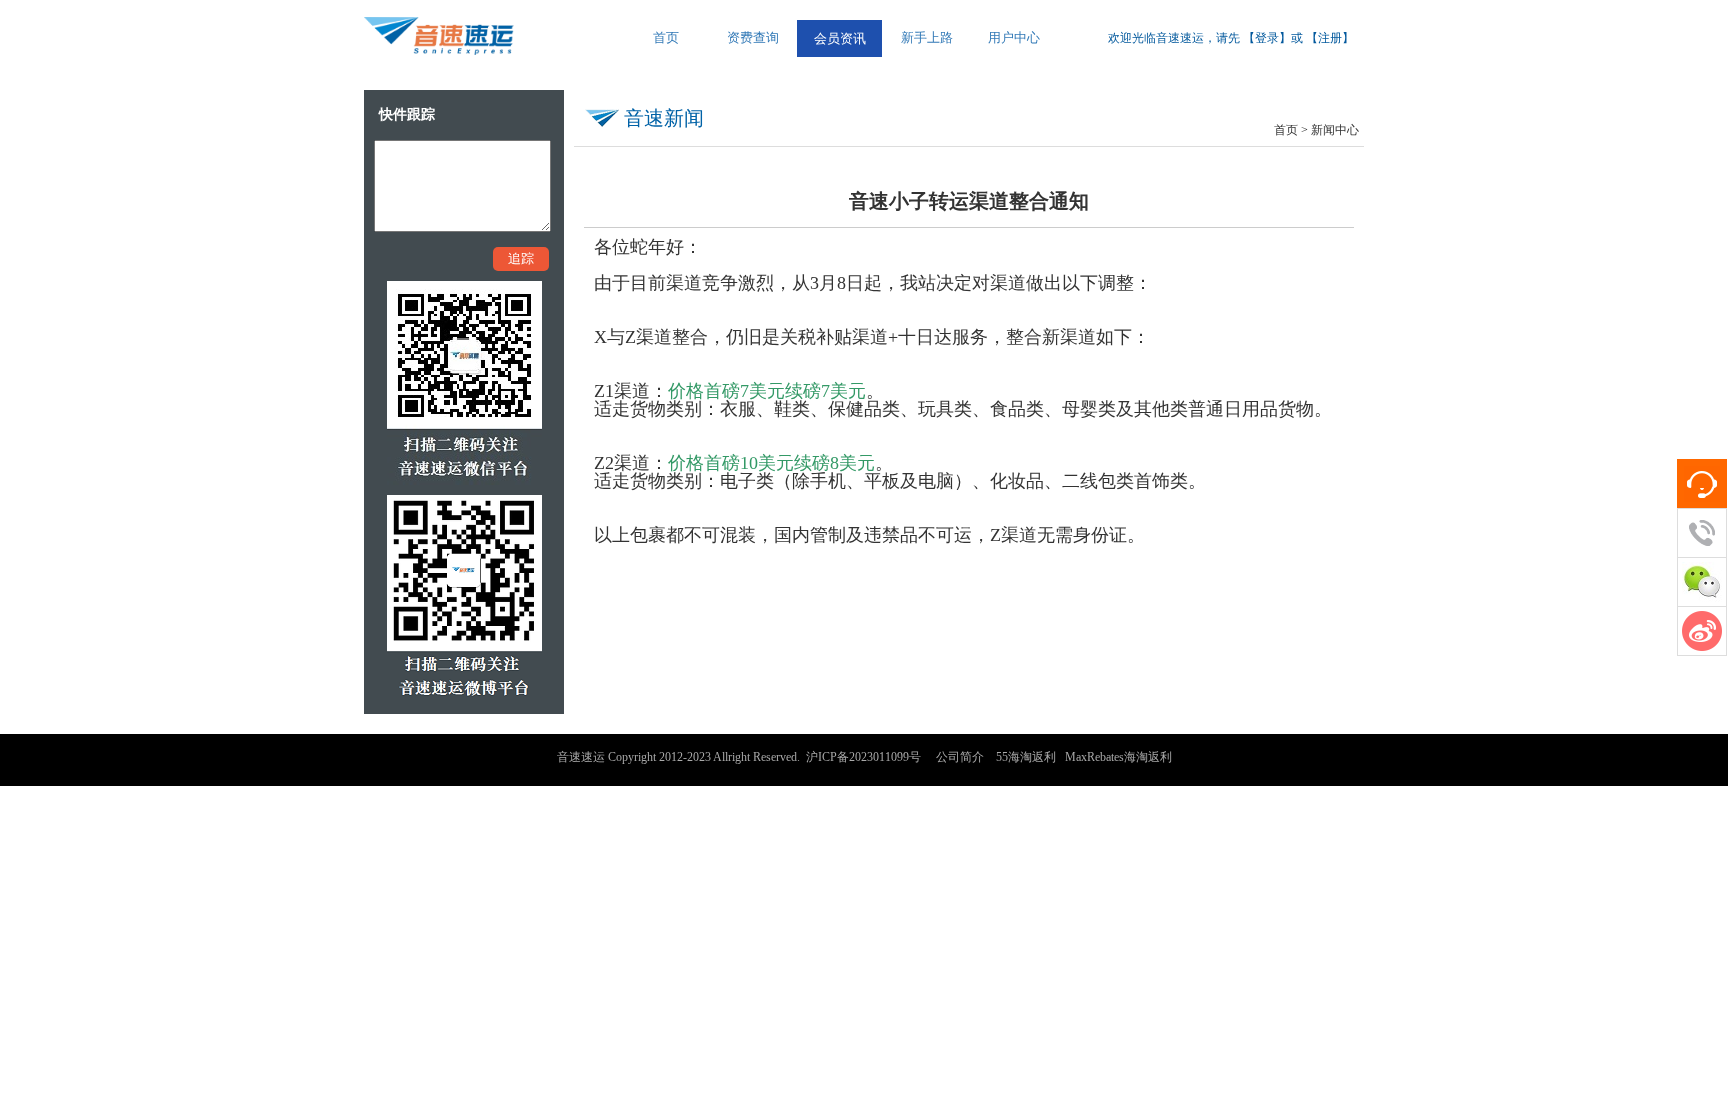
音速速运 (581, 757)
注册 (1330, 38)
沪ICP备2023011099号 (863, 757)
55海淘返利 (1026, 757)
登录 (1267, 38)
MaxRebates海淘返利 (1118, 757)
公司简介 (960, 757)
